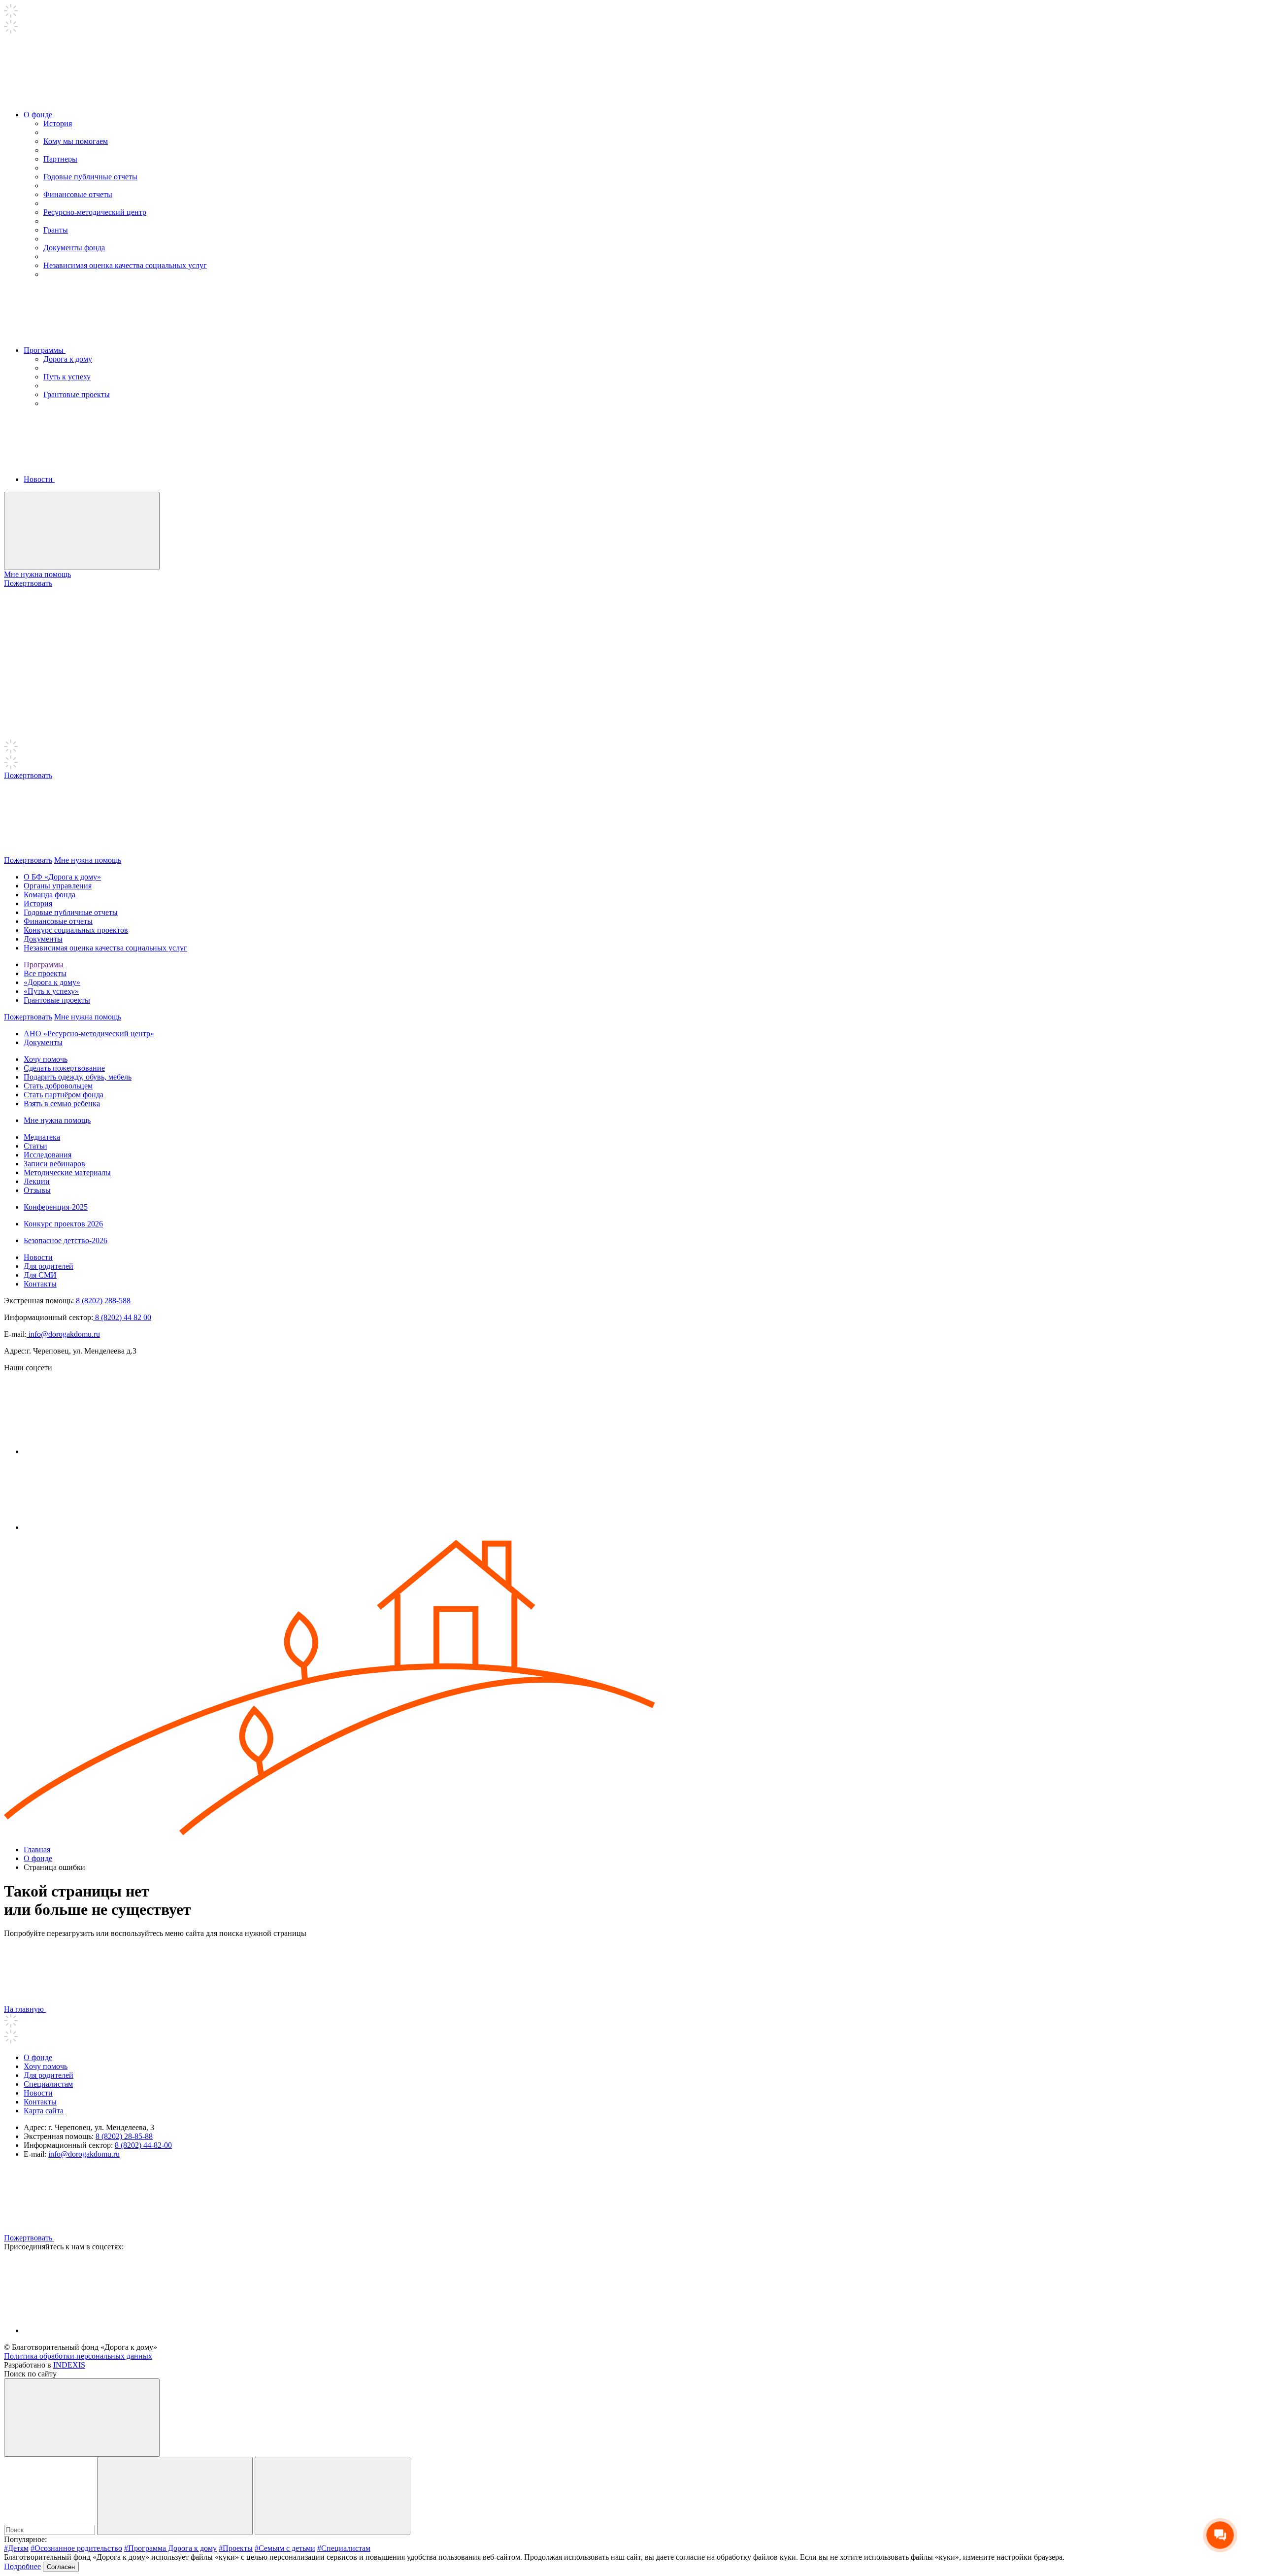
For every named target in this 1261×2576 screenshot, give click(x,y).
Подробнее (22, 2566)
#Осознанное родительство (76, 2548)
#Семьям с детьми (285, 2548)
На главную (25, 2009)
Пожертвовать (28, 583)
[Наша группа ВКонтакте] (98, 1451)
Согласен (61, 2567)
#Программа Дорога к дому (170, 2548)
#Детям (16, 2548)
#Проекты (236, 2548)
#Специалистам (344, 2548)
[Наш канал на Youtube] (98, 1527)
